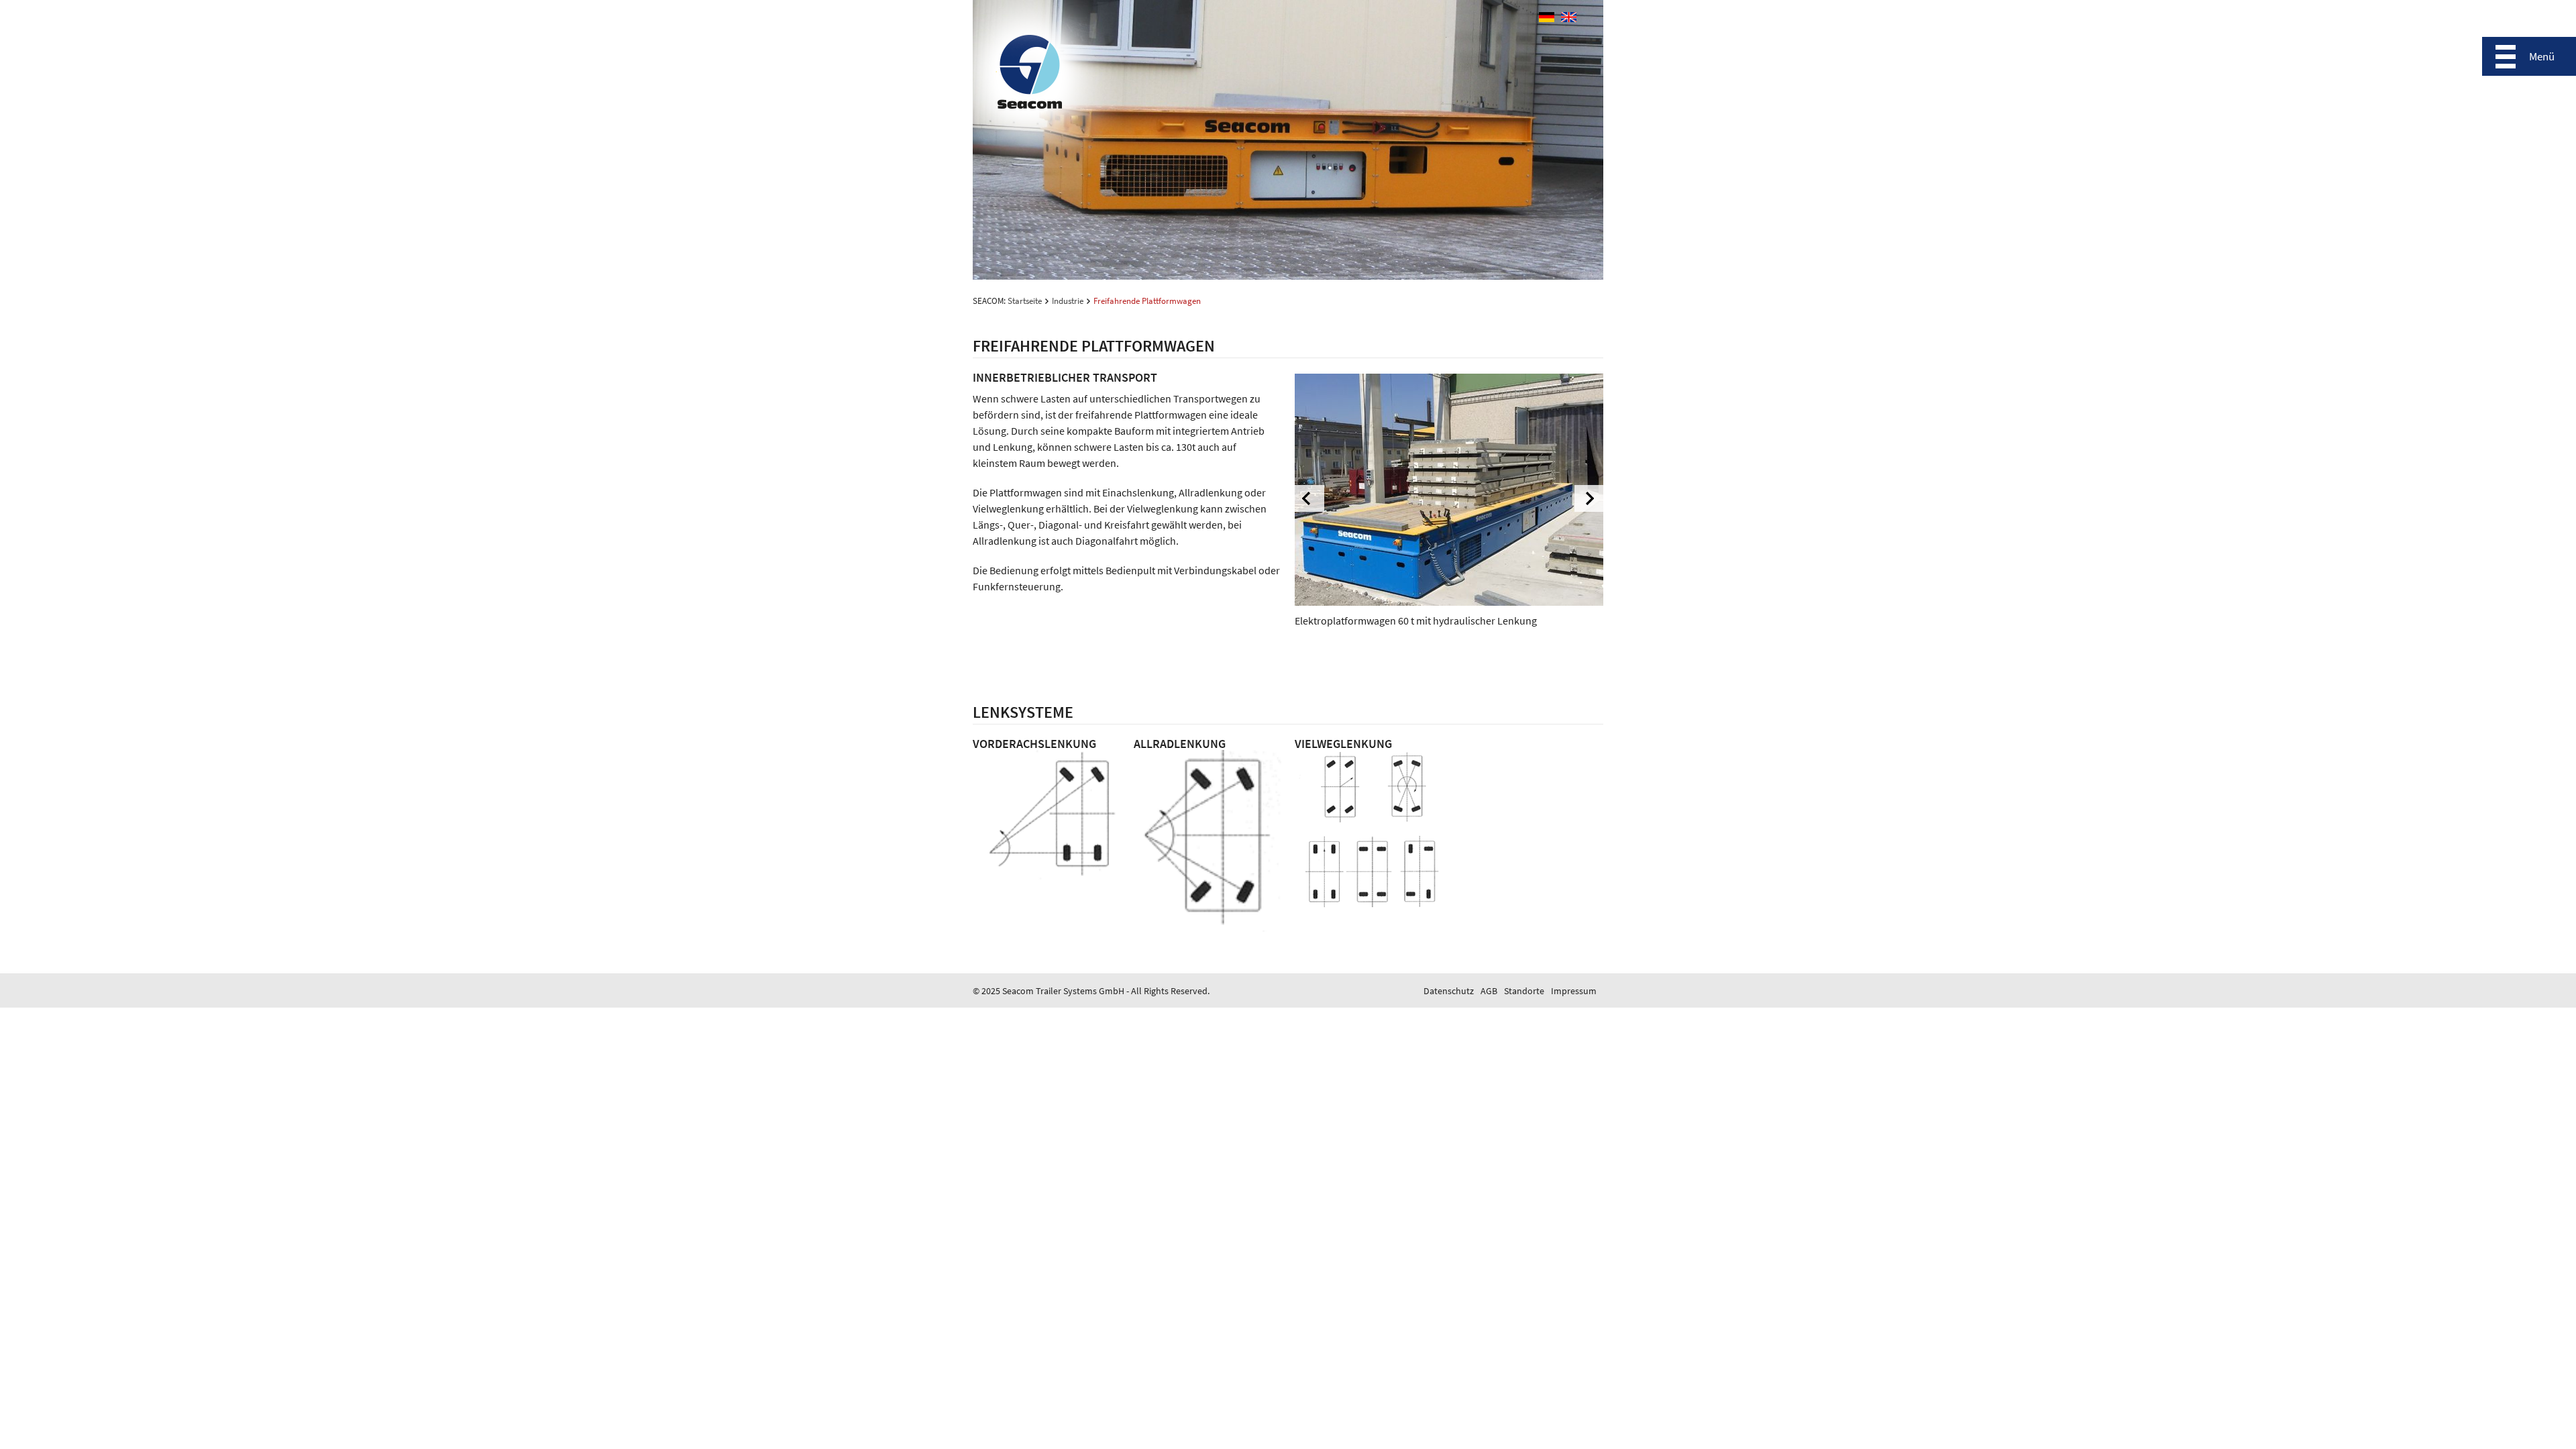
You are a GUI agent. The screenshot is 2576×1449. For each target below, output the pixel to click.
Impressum (1574, 991)
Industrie (1068, 301)
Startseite (1025, 301)
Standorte (1524, 991)
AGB (1489, 991)
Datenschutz (1449, 991)
